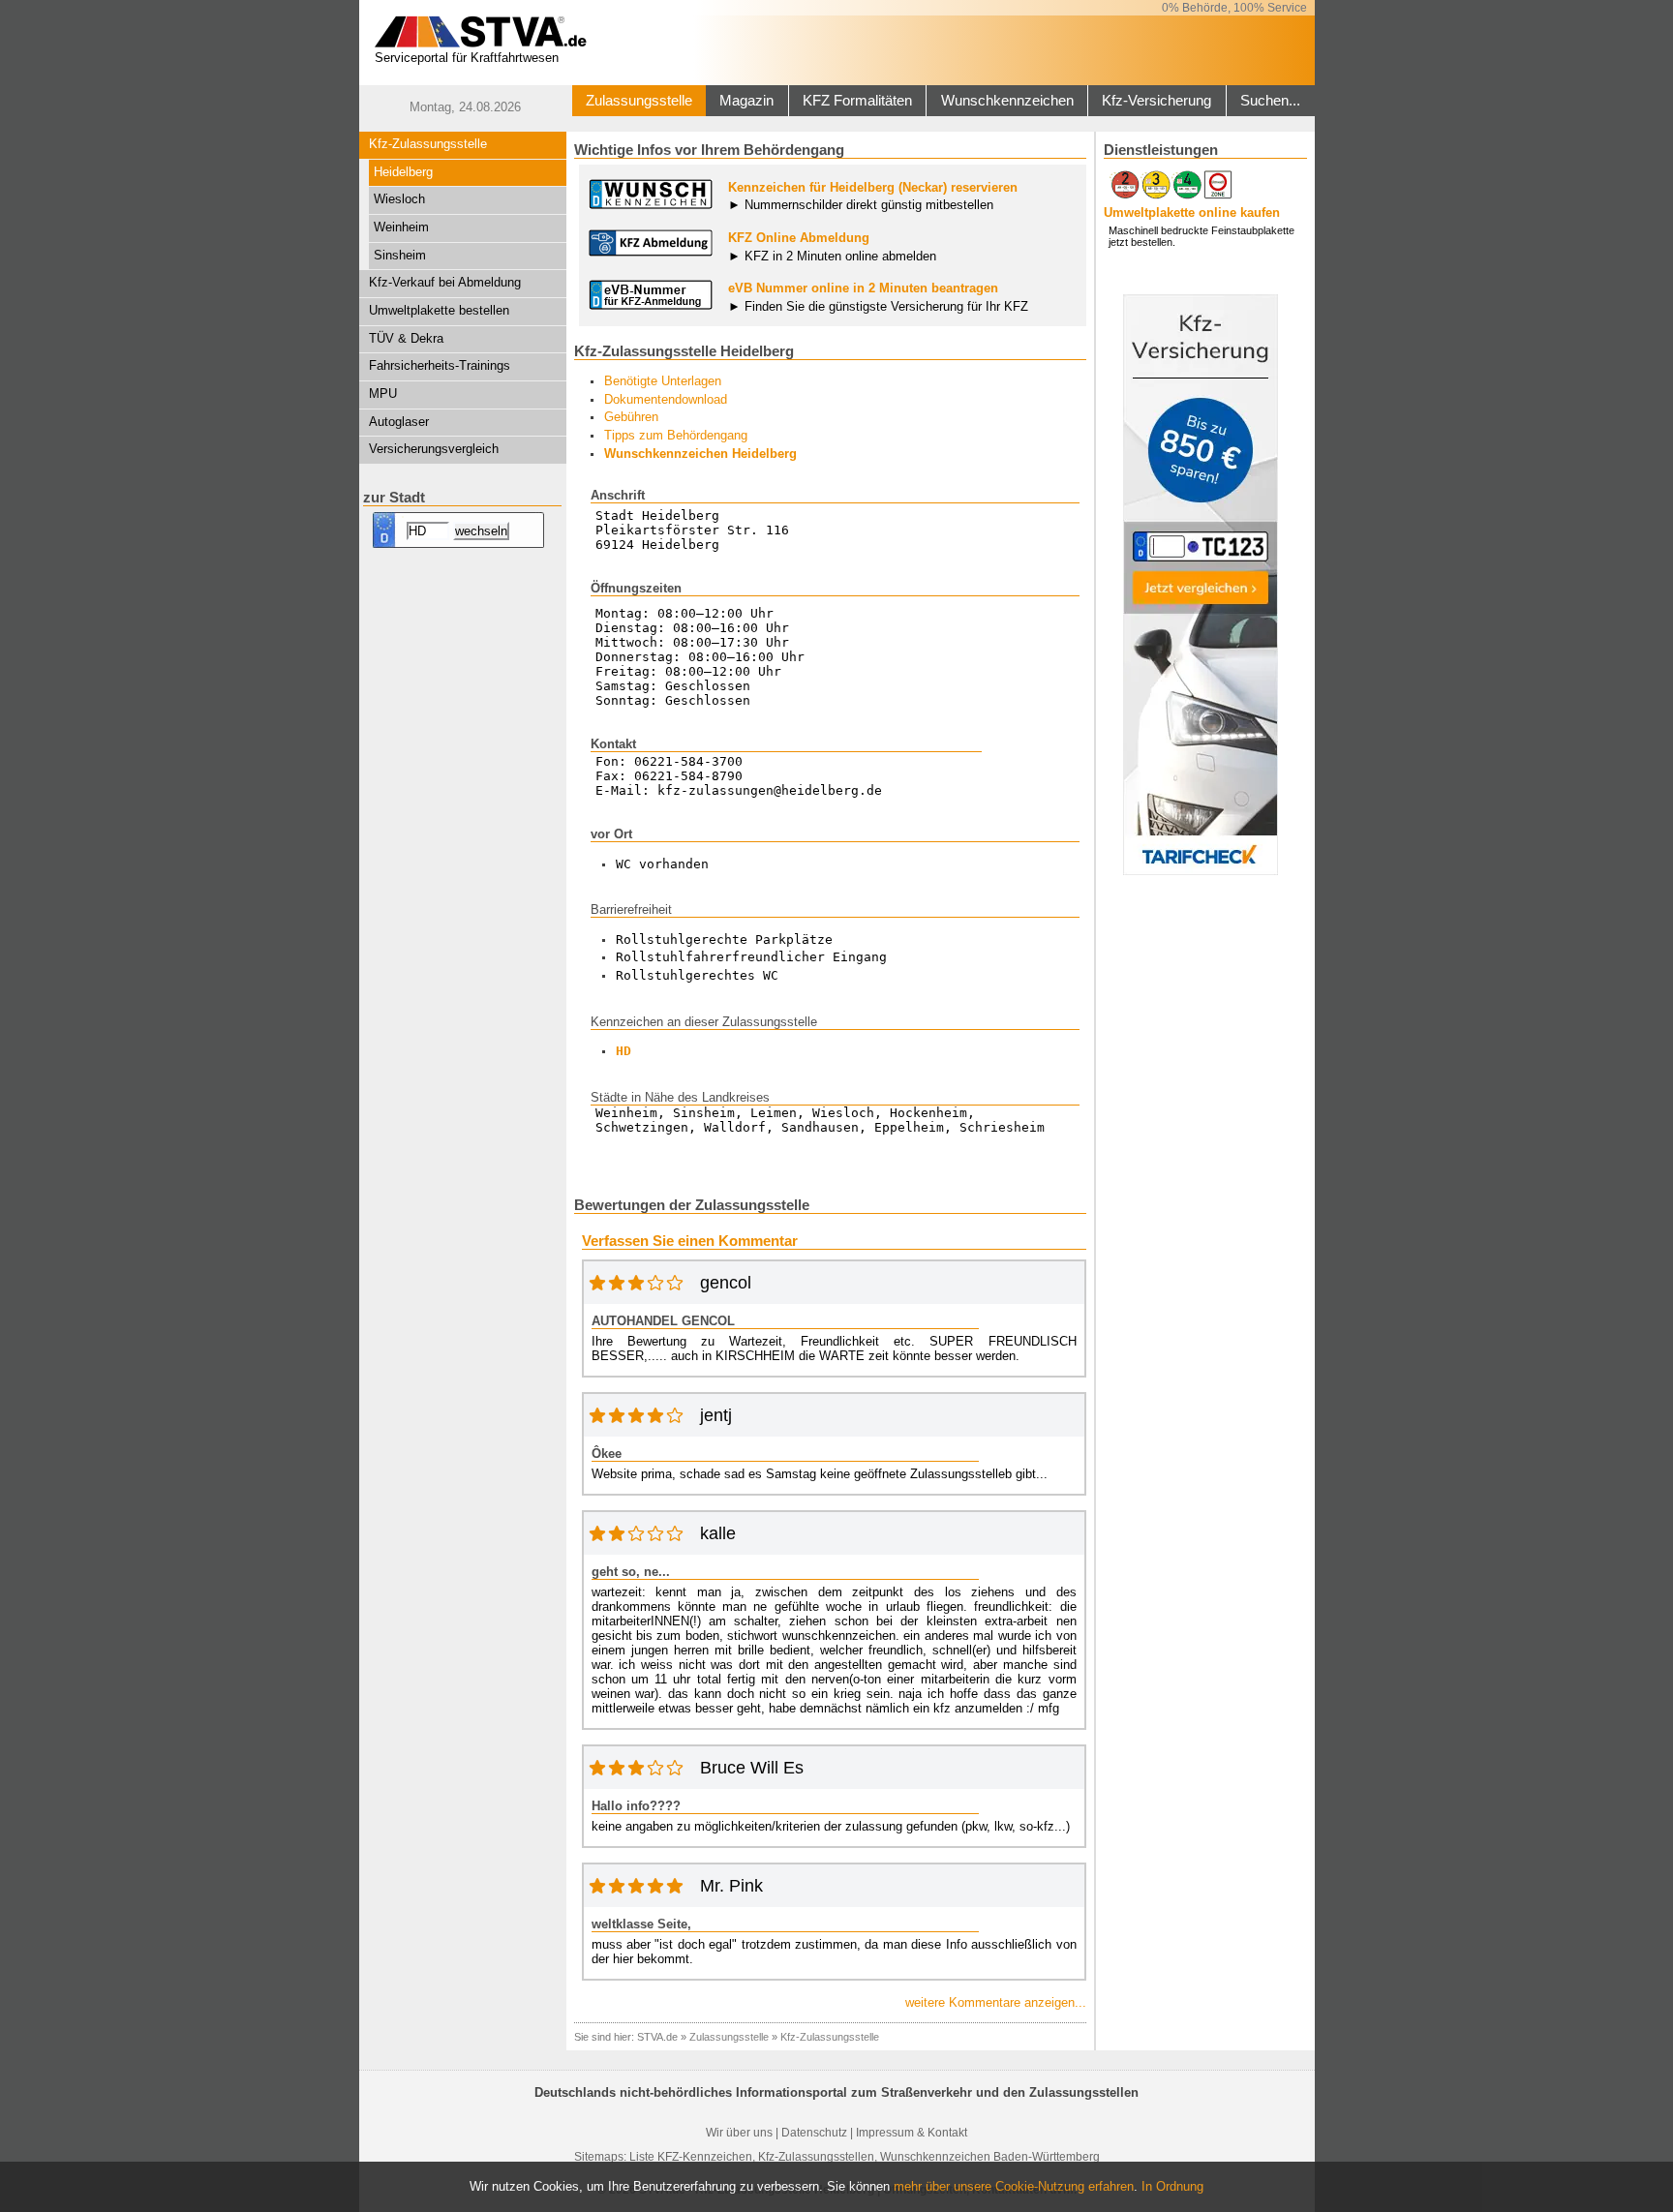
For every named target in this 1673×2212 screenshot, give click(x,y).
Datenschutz (814, 2133)
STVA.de (657, 2037)
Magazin (746, 101)
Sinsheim (400, 255)
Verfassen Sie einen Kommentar (690, 1241)
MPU (383, 394)
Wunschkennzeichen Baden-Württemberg (990, 2157)
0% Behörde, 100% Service (1234, 8)
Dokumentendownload (666, 399)
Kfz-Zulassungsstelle (428, 144)
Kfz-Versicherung (1156, 101)
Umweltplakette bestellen (439, 310)
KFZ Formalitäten (857, 101)
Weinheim (401, 227)
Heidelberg (403, 172)
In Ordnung (1172, 2186)
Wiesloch (399, 199)
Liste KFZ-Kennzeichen (691, 2157)
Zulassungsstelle (639, 101)
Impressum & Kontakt (912, 2133)
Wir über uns (739, 2133)
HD (624, 1051)
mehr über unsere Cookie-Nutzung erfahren (1014, 2186)
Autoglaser (399, 422)
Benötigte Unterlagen (663, 381)
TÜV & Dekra (406, 338)
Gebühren (631, 417)
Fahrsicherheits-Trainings (440, 365)
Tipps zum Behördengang (676, 435)
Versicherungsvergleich (434, 449)
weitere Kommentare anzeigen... (996, 2002)
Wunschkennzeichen (1007, 101)
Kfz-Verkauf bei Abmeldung (445, 282)
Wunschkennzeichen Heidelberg (700, 454)
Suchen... (1270, 101)
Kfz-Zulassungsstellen (816, 2157)
